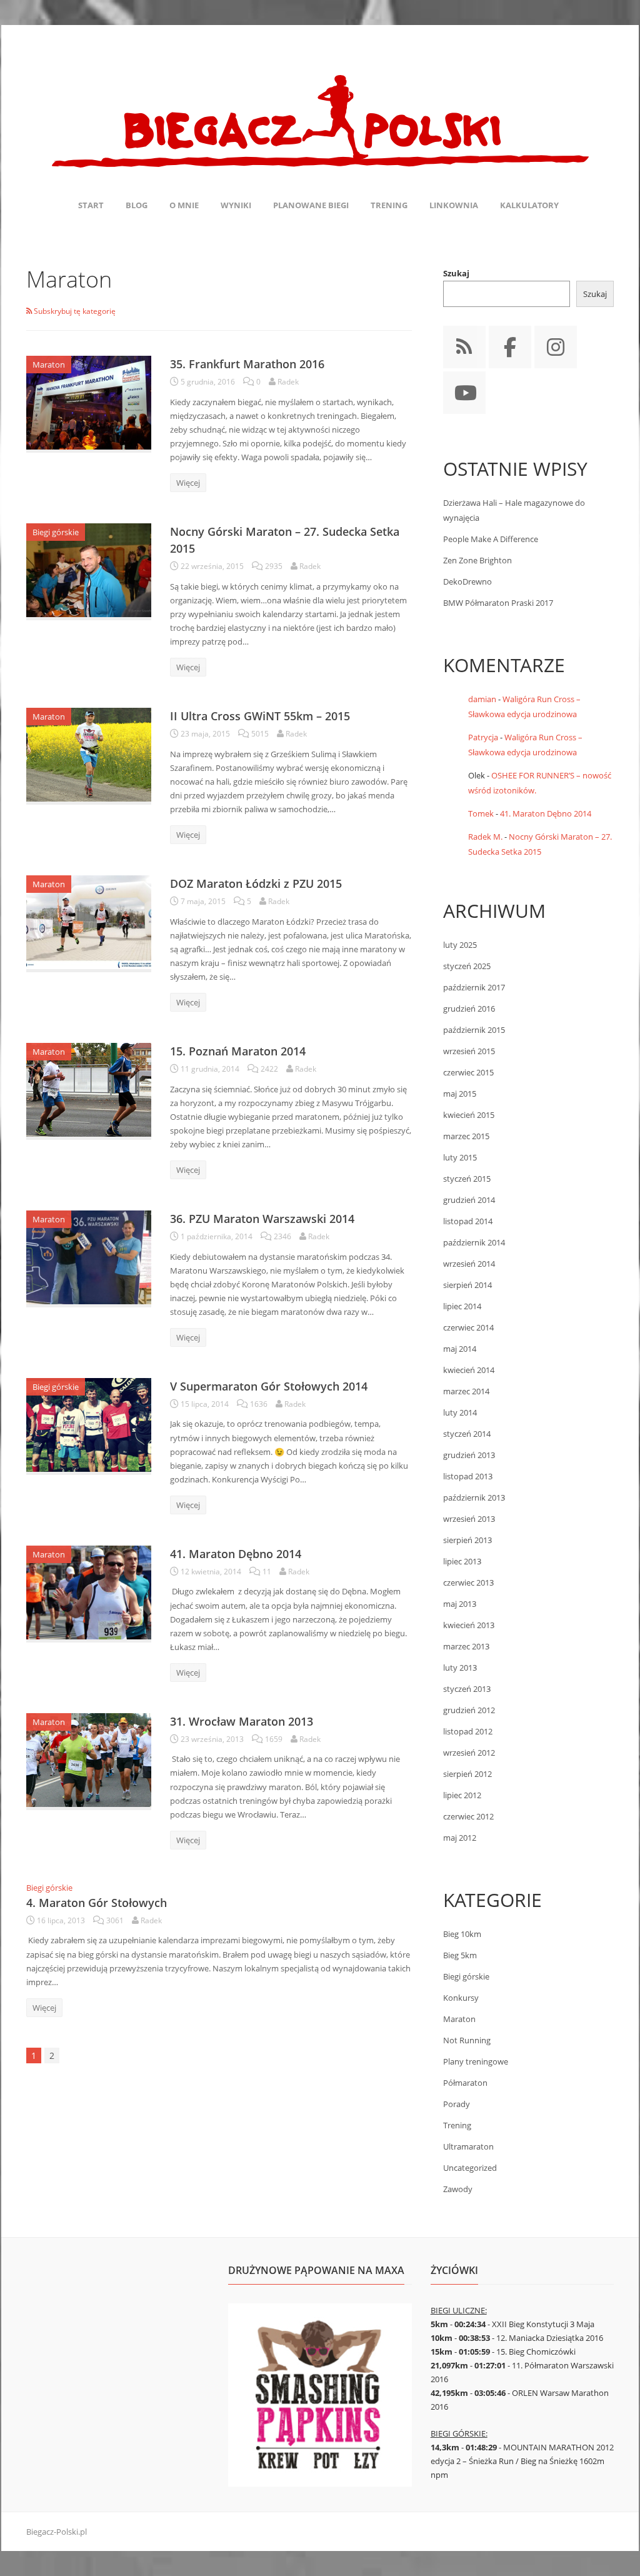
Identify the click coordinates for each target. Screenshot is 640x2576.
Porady (457, 2104)
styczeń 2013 (467, 1689)
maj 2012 (460, 1838)
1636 (259, 1404)
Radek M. (485, 837)
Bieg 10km (462, 1934)
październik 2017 (474, 987)
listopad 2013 (468, 1476)
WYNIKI (236, 205)
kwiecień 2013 (469, 1625)
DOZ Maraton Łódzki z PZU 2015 (256, 883)
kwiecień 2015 (469, 1115)
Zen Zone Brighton (477, 560)
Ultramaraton (468, 2146)
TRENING (389, 205)
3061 (115, 1920)
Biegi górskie (56, 532)
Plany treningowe (476, 2061)
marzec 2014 (466, 1391)
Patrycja (483, 737)
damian (482, 699)
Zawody (458, 2189)
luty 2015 (460, 1157)
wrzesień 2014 (469, 1264)
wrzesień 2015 (469, 1051)
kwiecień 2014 (469, 1370)
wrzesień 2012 (469, 1753)
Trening (457, 2125)
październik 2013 (474, 1497)
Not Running (467, 2040)
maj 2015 (460, 1094)
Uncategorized (470, 2168)
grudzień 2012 (469, 1710)
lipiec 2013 (462, 1561)
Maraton (49, 365)
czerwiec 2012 (468, 1816)
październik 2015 (474, 1030)
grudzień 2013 (469, 1455)
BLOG (137, 205)
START (91, 205)
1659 (274, 1739)
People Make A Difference (491, 539)
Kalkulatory (529, 205)
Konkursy (461, 1998)
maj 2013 (460, 1604)
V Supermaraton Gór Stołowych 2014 (269, 1386)
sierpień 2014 (467, 1285)
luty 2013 (460, 1668)
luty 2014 (460, 1412)
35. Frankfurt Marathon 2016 (247, 364)
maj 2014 (460, 1349)
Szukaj (456, 273)
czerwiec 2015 (468, 1072)
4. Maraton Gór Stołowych (97, 1903)
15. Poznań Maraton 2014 (238, 1051)
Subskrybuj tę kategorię (74, 311)
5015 (260, 734)
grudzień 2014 (469, 1200)
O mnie (184, 205)
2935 (274, 566)
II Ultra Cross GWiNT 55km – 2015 (260, 716)
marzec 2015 (466, 1136)
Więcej (188, 483)
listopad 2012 (468, 1731)
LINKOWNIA (454, 205)
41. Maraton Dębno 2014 (236, 1554)
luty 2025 (460, 945)
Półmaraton (465, 2083)
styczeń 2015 (467, 1179)
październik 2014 (474, 1242)
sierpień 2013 (467, 1540)
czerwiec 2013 (468, 1582)
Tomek (481, 813)
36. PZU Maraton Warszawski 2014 (262, 1219)
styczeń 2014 (467, 1434)
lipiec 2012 (462, 1795)
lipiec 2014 (462, 1306)
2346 (282, 1236)
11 (267, 1572)
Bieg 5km (460, 1955)
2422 (269, 1069)
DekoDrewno (467, 581)
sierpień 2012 (467, 1774)
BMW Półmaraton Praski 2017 (498, 603)
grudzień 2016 (469, 1009)
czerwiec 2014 (468, 1327)
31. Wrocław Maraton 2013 (242, 1721)
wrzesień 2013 (469, 1519)
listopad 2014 (468, 1221)
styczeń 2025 (467, 966)
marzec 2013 (466, 1646)
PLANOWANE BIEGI (311, 205)
